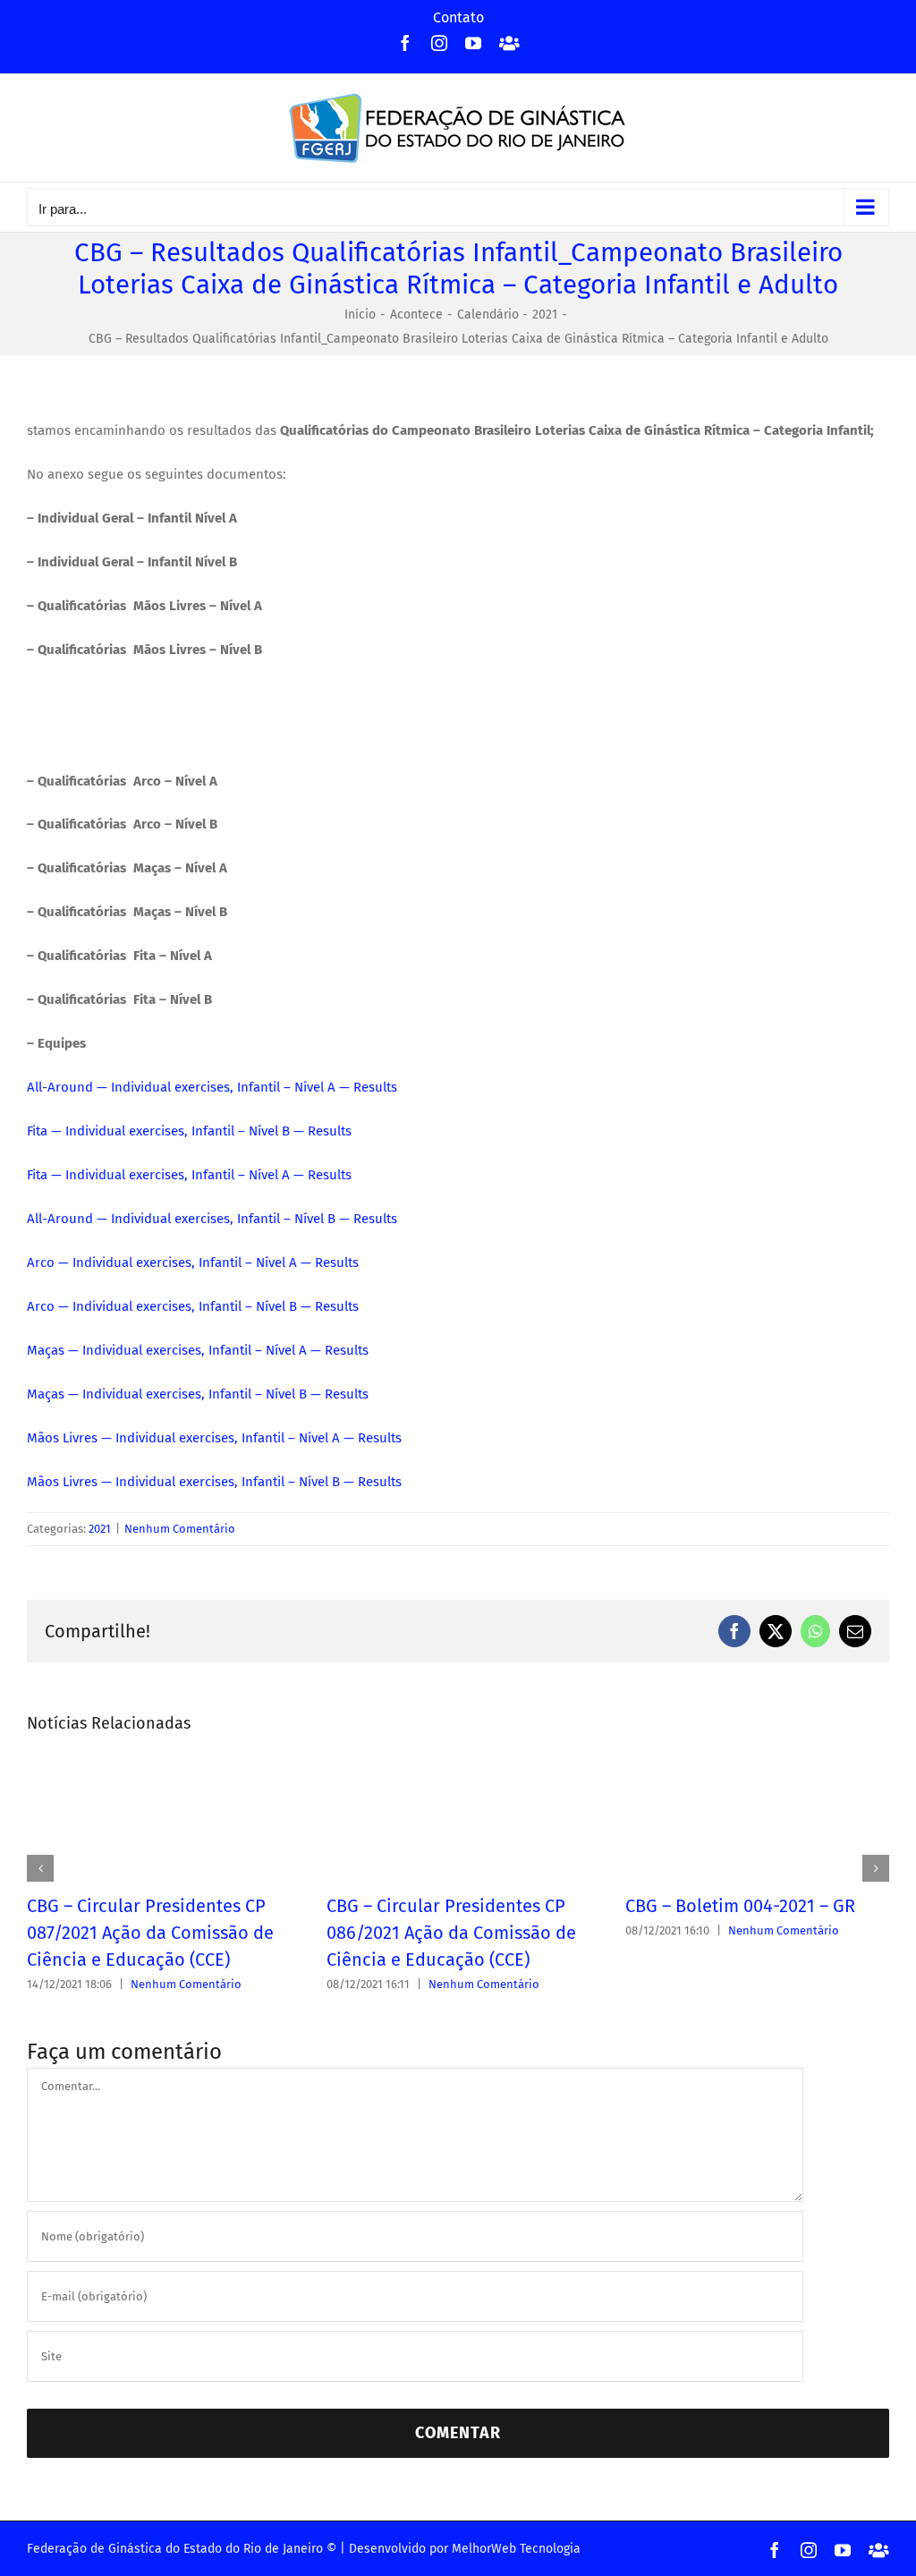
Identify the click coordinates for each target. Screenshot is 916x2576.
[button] (40, 1868)
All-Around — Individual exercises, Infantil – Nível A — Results (212, 1087)
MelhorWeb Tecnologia (516, 2549)
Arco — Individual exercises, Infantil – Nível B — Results (193, 1306)
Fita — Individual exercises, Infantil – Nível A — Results (189, 1175)
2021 (100, 1529)
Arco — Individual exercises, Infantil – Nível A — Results (193, 1262)
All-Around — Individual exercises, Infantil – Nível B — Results (212, 1219)
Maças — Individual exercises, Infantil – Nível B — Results (198, 1394)
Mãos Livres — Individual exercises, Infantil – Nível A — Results (214, 1438)
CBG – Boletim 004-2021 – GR (740, 1906)
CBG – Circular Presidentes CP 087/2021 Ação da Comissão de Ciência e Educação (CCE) (150, 1933)
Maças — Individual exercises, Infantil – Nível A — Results (198, 1350)
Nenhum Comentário (180, 1529)
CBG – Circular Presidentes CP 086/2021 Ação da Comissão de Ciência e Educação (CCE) (451, 1933)
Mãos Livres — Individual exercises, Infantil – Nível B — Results (214, 1482)
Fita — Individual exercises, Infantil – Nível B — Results (189, 1131)
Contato (458, 17)
